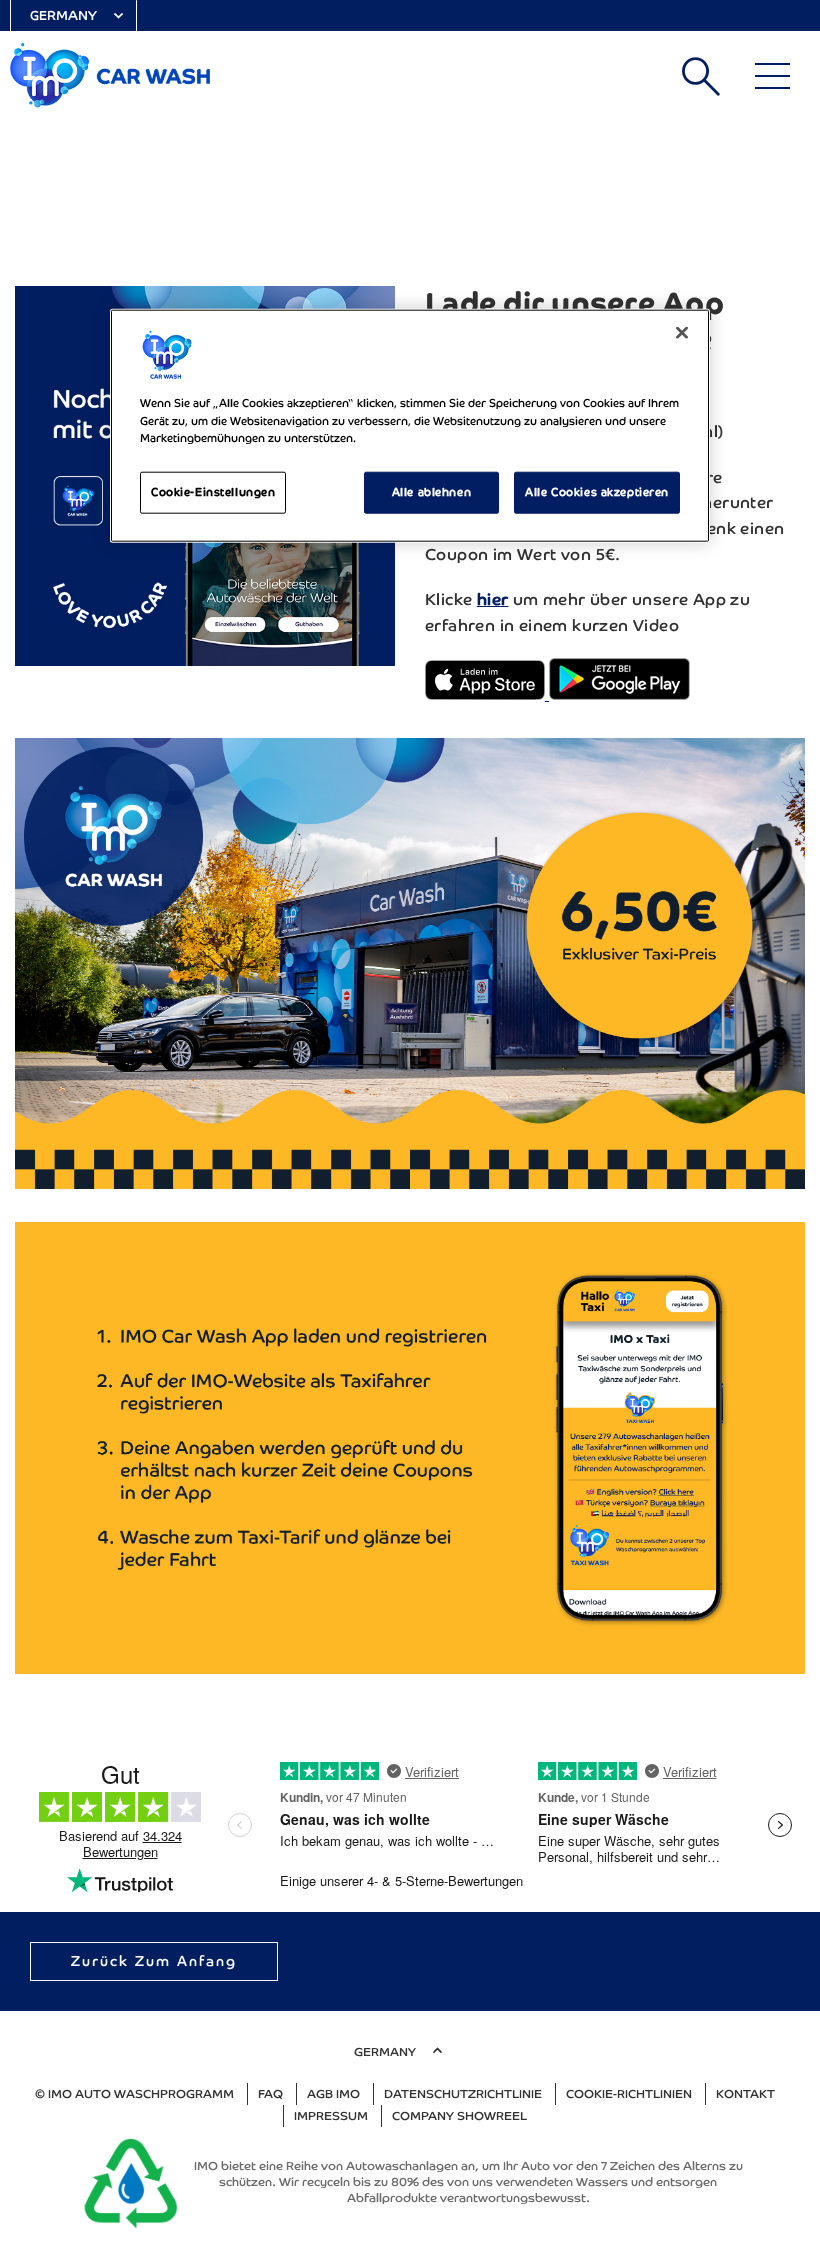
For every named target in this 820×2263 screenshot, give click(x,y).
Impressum (331, 2116)
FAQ (270, 2094)
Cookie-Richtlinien (629, 2094)
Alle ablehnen (431, 491)
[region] (410, 425)
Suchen (701, 76)
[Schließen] (682, 333)
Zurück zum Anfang (154, 1961)
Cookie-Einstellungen (213, 491)
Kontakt (745, 2094)
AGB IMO (333, 2094)
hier (493, 599)
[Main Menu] (772, 76)
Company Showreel (459, 2116)
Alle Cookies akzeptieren (597, 491)
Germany (63, 15)
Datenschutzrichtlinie (463, 2094)
